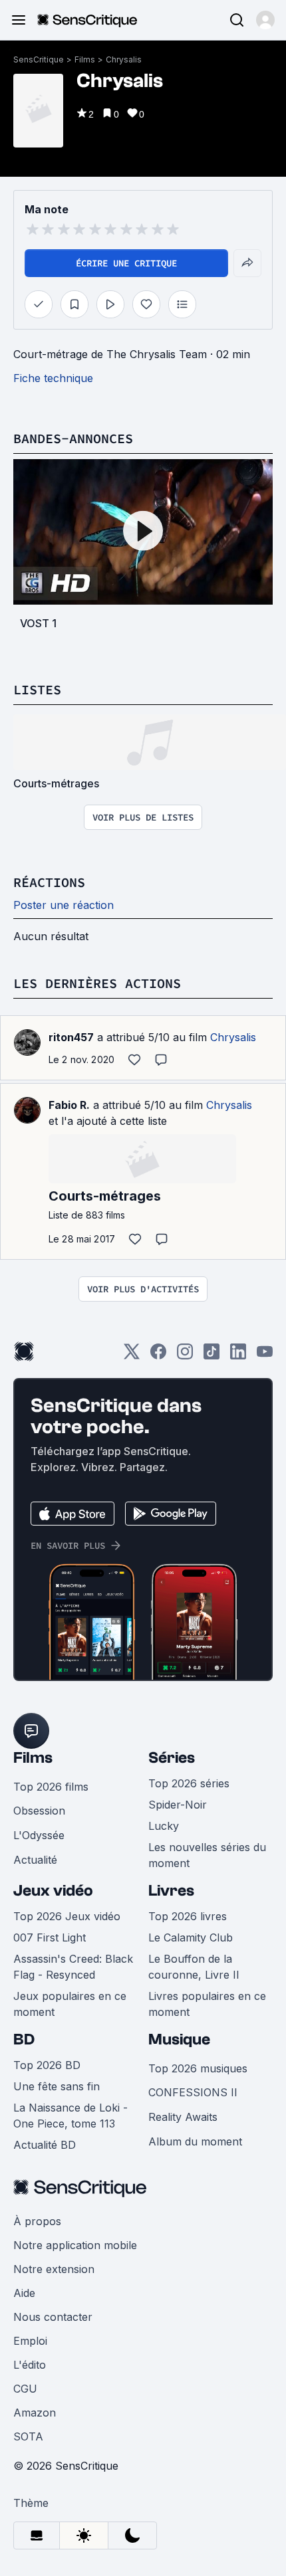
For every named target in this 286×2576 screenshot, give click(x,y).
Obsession (39, 1811)
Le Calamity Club (191, 1937)
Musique (179, 2039)
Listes (37, 689)
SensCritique (39, 59)
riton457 (71, 1037)
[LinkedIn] (238, 1356)
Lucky (164, 1826)
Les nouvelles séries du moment (207, 1855)
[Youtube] (265, 1356)
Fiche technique (53, 378)
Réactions (49, 882)
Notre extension (54, 2269)
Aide (24, 2293)
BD (24, 2039)
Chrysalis (124, 59)
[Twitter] (132, 1356)
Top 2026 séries (189, 1783)
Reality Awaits (183, 2117)
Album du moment (195, 2141)
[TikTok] (212, 1356)
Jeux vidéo (53, 1891)
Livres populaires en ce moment (207, 2004)
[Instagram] (185, 1356)
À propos (37, 2221)
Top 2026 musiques (198, 2068)
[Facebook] (158, 1356)
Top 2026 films (51, 1787)
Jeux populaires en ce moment (70, 2004)
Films (85, 59)
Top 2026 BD (47, 2065)
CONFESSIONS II (193, 2092)
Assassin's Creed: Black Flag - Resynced (73, 1967)
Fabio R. (69, 1105)
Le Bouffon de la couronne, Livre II (194, 1967)
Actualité (35, 1860)
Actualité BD (45, 2145)
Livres (171, 1891)
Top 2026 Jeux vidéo (67, 1916)
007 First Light (50, 1937)
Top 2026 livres (188, 1916)
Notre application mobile (75, 2245)
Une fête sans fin (57, 2086)
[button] (265, 20)
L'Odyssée (39, 1835)
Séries (172, 1758)
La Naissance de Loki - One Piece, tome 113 (71, 2116)
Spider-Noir (178, 1805)
